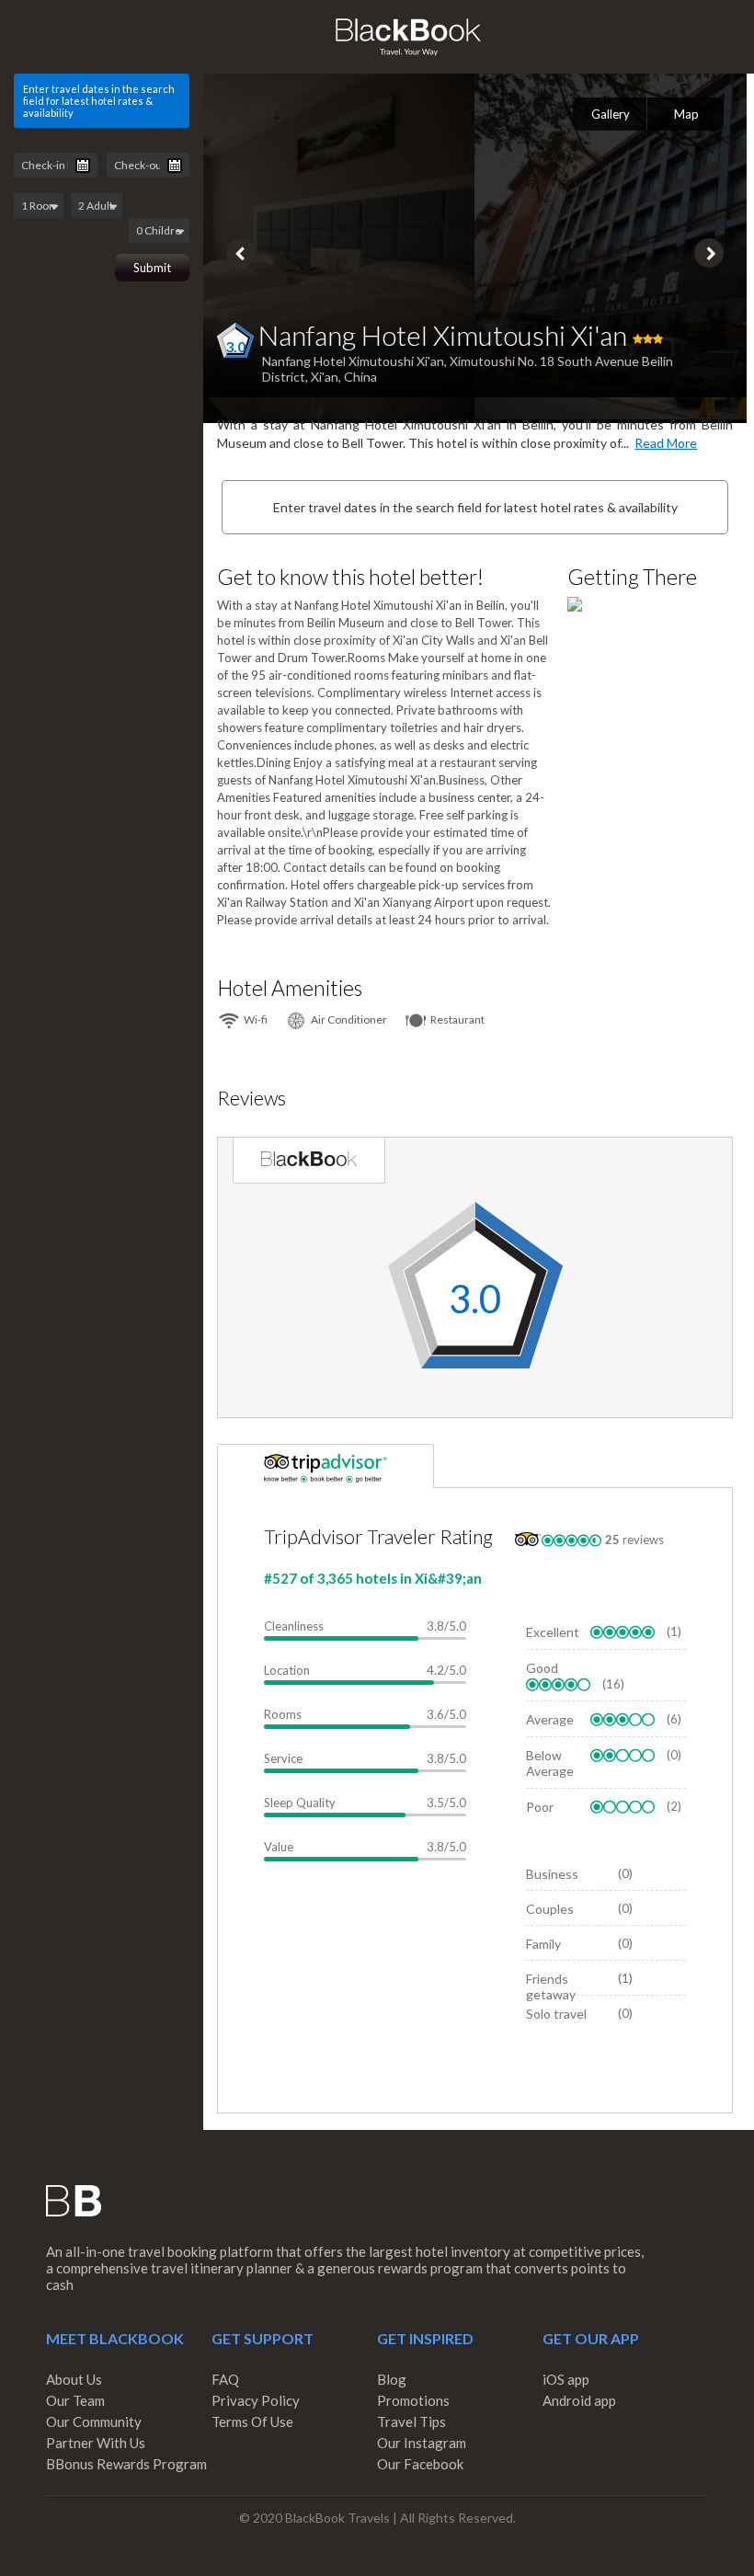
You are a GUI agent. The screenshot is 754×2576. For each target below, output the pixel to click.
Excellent (553, 1632)
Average (550, 1719)
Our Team (75, 2400)
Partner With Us (96, 2443)
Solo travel (556, 2014)
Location (287, 1670)
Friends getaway (551, 1986)
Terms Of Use (252, 2421)
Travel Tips (411, 2421)
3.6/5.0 (446, 1714)
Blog (392, 2379)
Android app (579, 2400)
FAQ (225, 2379)
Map (686, 114)
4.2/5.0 (446, 1670)
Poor (540, 1807)
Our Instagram (422, 2443)
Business (552, 1874)
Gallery (611, 114)
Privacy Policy (256, 2400)
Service (283, 1758)
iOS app (566, 2379)
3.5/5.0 (446, 1803)
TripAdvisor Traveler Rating (378, 1536)
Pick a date (83, 166)
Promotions (413, 2400)
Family (543, 1944)
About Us (74, 2379)
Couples (550, 1909)
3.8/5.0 (446, 1626)
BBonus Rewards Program (126, 2464)
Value (279, 1847)
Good (542, 1668)
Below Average (550, 1763)
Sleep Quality (300, 1803)
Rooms (283, 1714)
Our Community (94, 2421)
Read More (666, 443)
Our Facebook (420, 2464)
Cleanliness (294, 1626)
